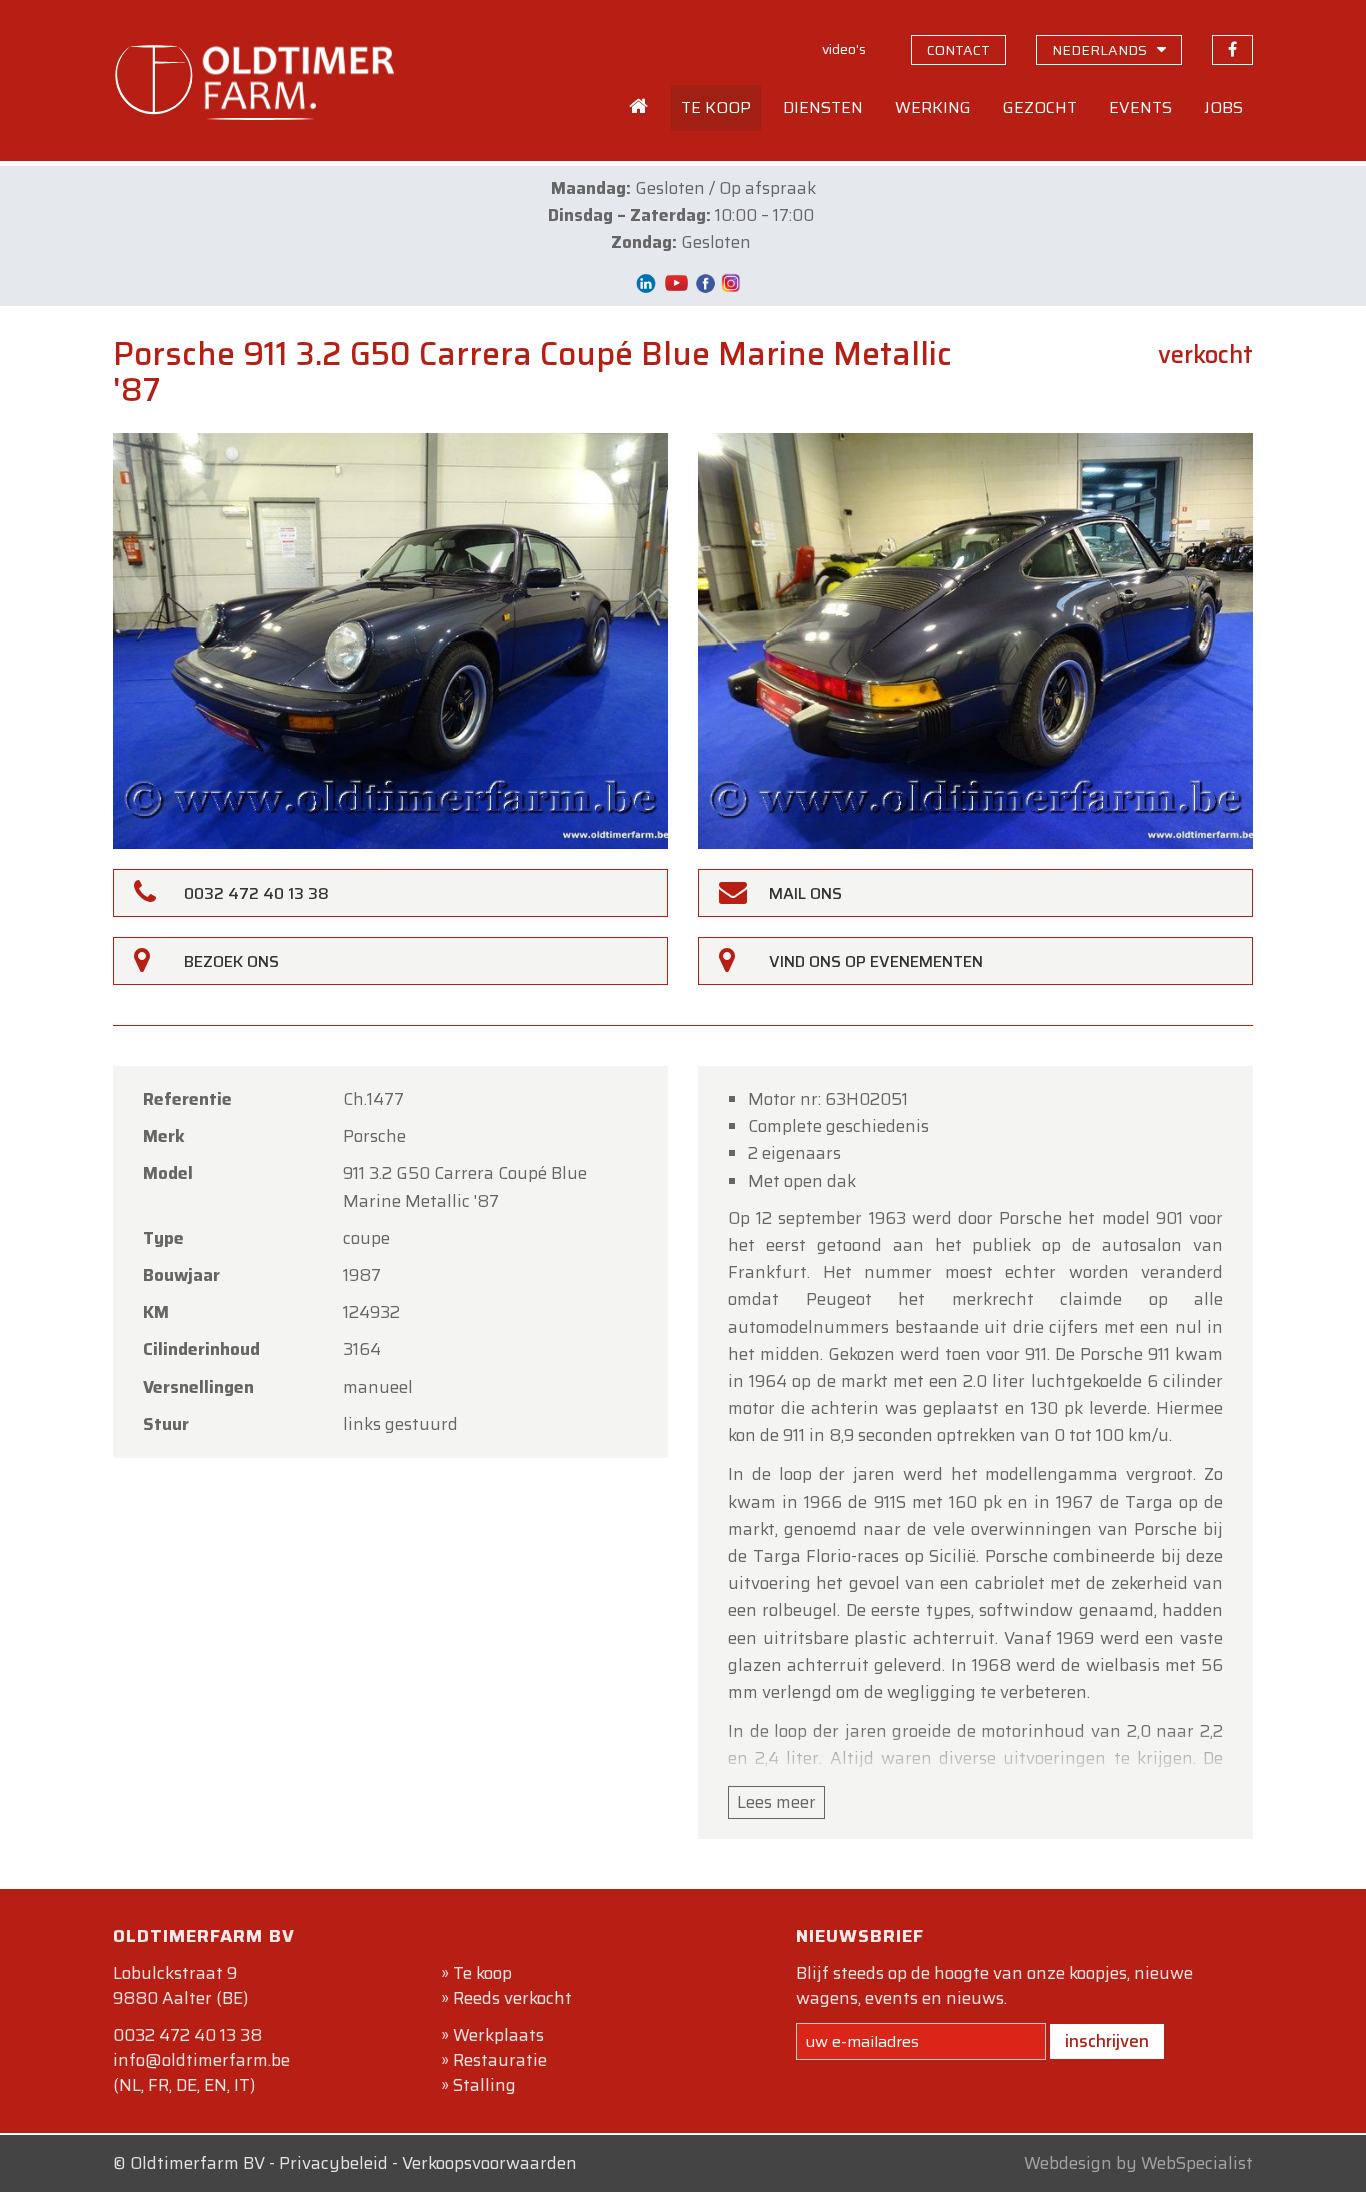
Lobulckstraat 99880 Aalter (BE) (180, 1985)
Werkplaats (498, 2035)
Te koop (482, 1973)
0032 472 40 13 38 (187, 2035)
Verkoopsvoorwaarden (489, 2163)
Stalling (484, 2085)
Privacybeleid (333, 2163)
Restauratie (500, 2060)
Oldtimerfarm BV (197, 2163)
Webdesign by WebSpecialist (1138, 2163)
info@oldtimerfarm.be (201, 2060)
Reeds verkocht (512, 1998)
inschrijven (1107, 2041)
